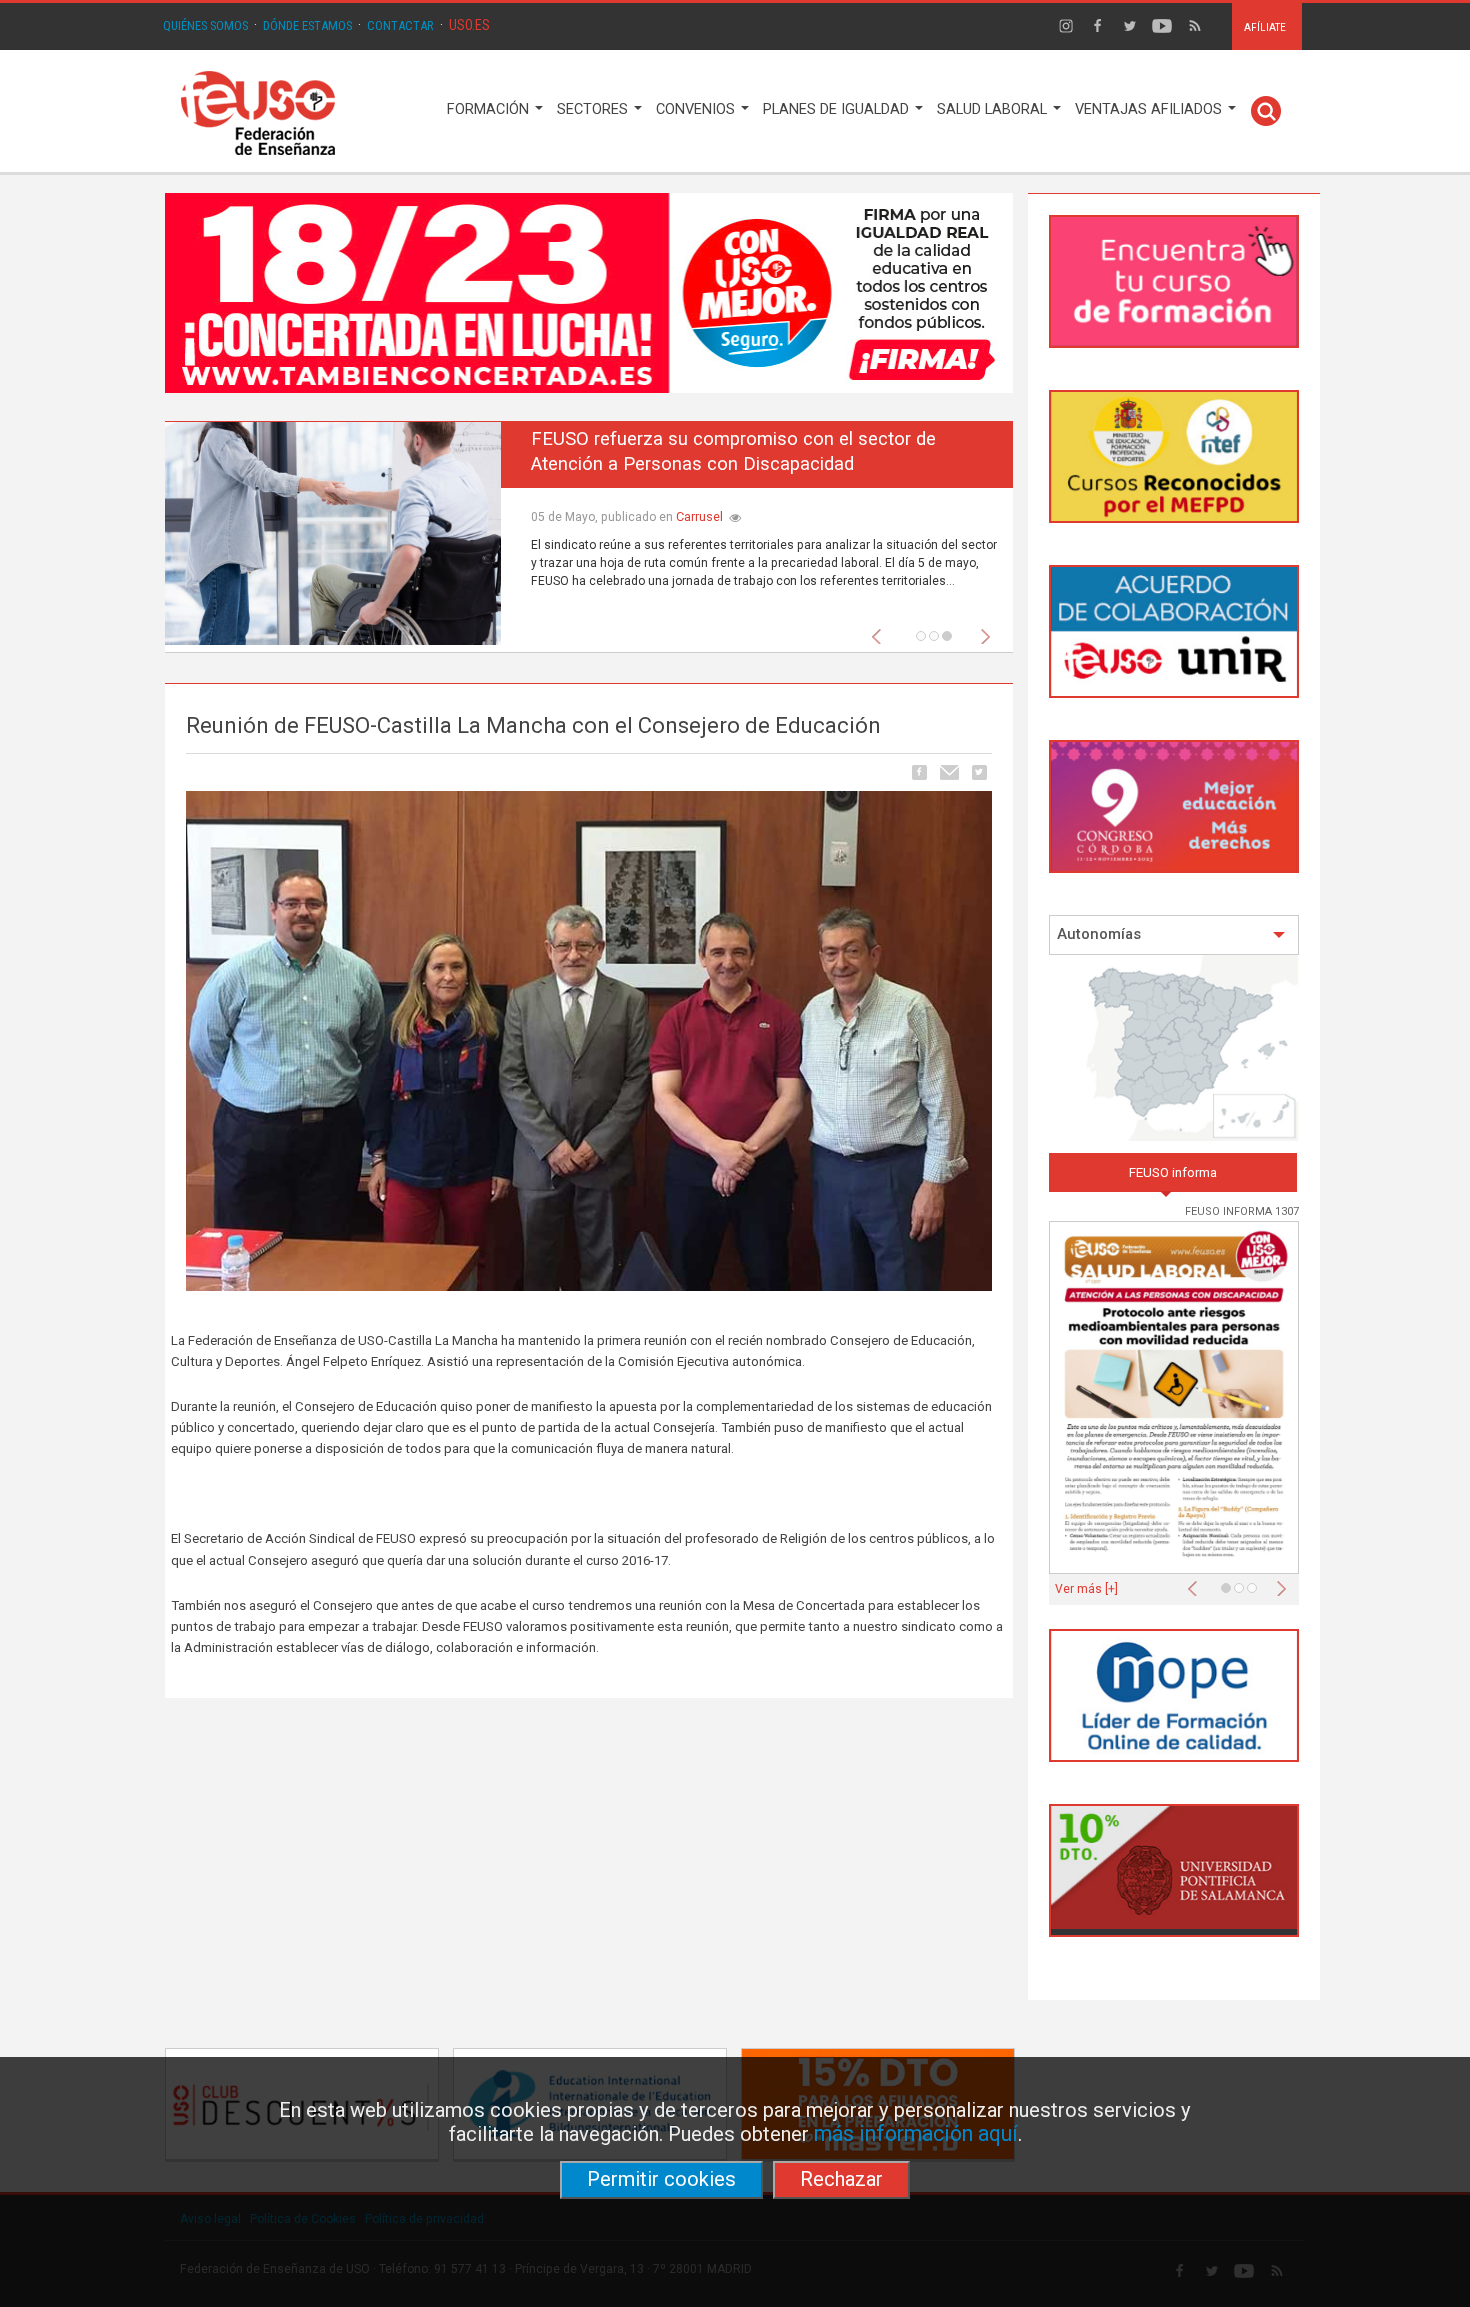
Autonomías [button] (1099, 934)
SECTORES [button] (594, 109)
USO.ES (469, 25)
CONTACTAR (400, 25)
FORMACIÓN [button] (490, 109)
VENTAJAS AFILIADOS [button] (1150, 109)
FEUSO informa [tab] (1173, 1172)
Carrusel (699, 516)
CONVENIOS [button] (697, 109)
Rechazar (841, 2179)
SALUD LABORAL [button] (994, 109)
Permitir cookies (661, 2179)
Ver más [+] (1086, 1589)
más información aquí (916, 2133)
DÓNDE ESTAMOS (307, 25)
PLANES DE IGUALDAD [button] (838, 109)
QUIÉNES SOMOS (205, 25)
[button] (881, 631)
